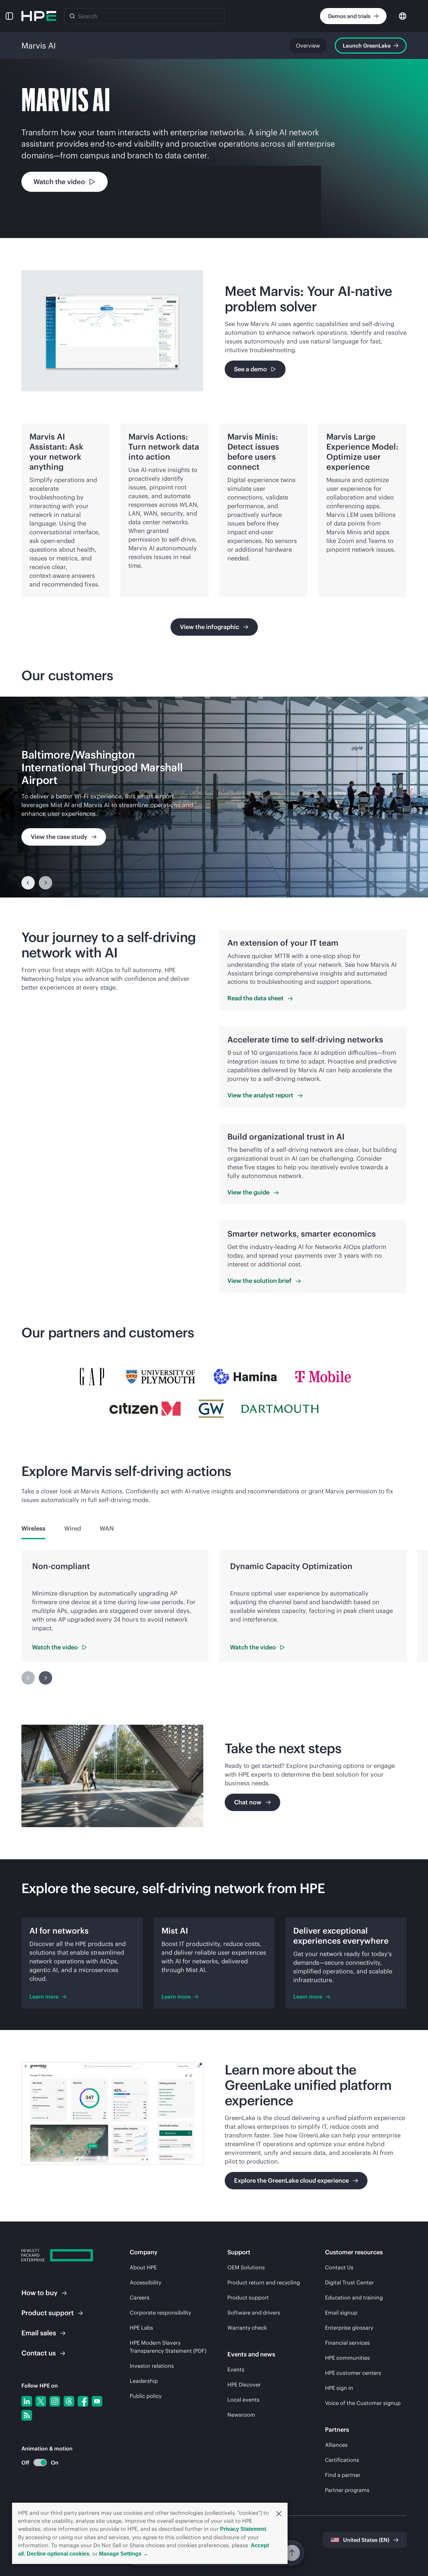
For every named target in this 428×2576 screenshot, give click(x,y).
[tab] (33, 1529)
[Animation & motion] (40, 2463)
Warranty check (247, 2328)
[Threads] (69, 2401)
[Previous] (28, 883)
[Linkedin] (27, 2401)
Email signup (341, 2313)
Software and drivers (254, 2313)
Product (47, 2313)
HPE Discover (244, 2385)
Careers (140, 2297)
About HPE (143, 2267)
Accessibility (145, 2282)
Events (236, 2369)
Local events (243, 2400)
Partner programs (347, 2490)
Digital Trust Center (349, 2282)
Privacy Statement (243, 2529)
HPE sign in (339, 2388)
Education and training (354, 2297)
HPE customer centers (353, 2373)
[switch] (36, 2463)
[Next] (45, 1678)
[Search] (72, 16)
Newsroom (241, 2415)
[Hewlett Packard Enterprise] (39, 16)
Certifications (342, 2460)
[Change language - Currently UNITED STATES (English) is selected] (403, 16)
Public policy (146, 2396)
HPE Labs (141, 2328)
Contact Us (339, 2267)
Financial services (347, 2343)
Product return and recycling (264, 2282)
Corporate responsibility (160, 2313)
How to (39, 2293)
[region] (214, 797)
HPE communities (347, 2358)
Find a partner (343, 2475)
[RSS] (27, 2415)
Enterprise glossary (349, 2328)
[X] (41, 2401)
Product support (248, 2297)
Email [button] (39, 2333)
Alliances (336, 2445)
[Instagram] (55, 2401)
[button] (279, 2513)
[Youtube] (97, 2401)
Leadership (144, 2381)
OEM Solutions (246, 2267)
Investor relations (152, 2366)
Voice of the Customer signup (363, 2403)
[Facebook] (83, 2401)
